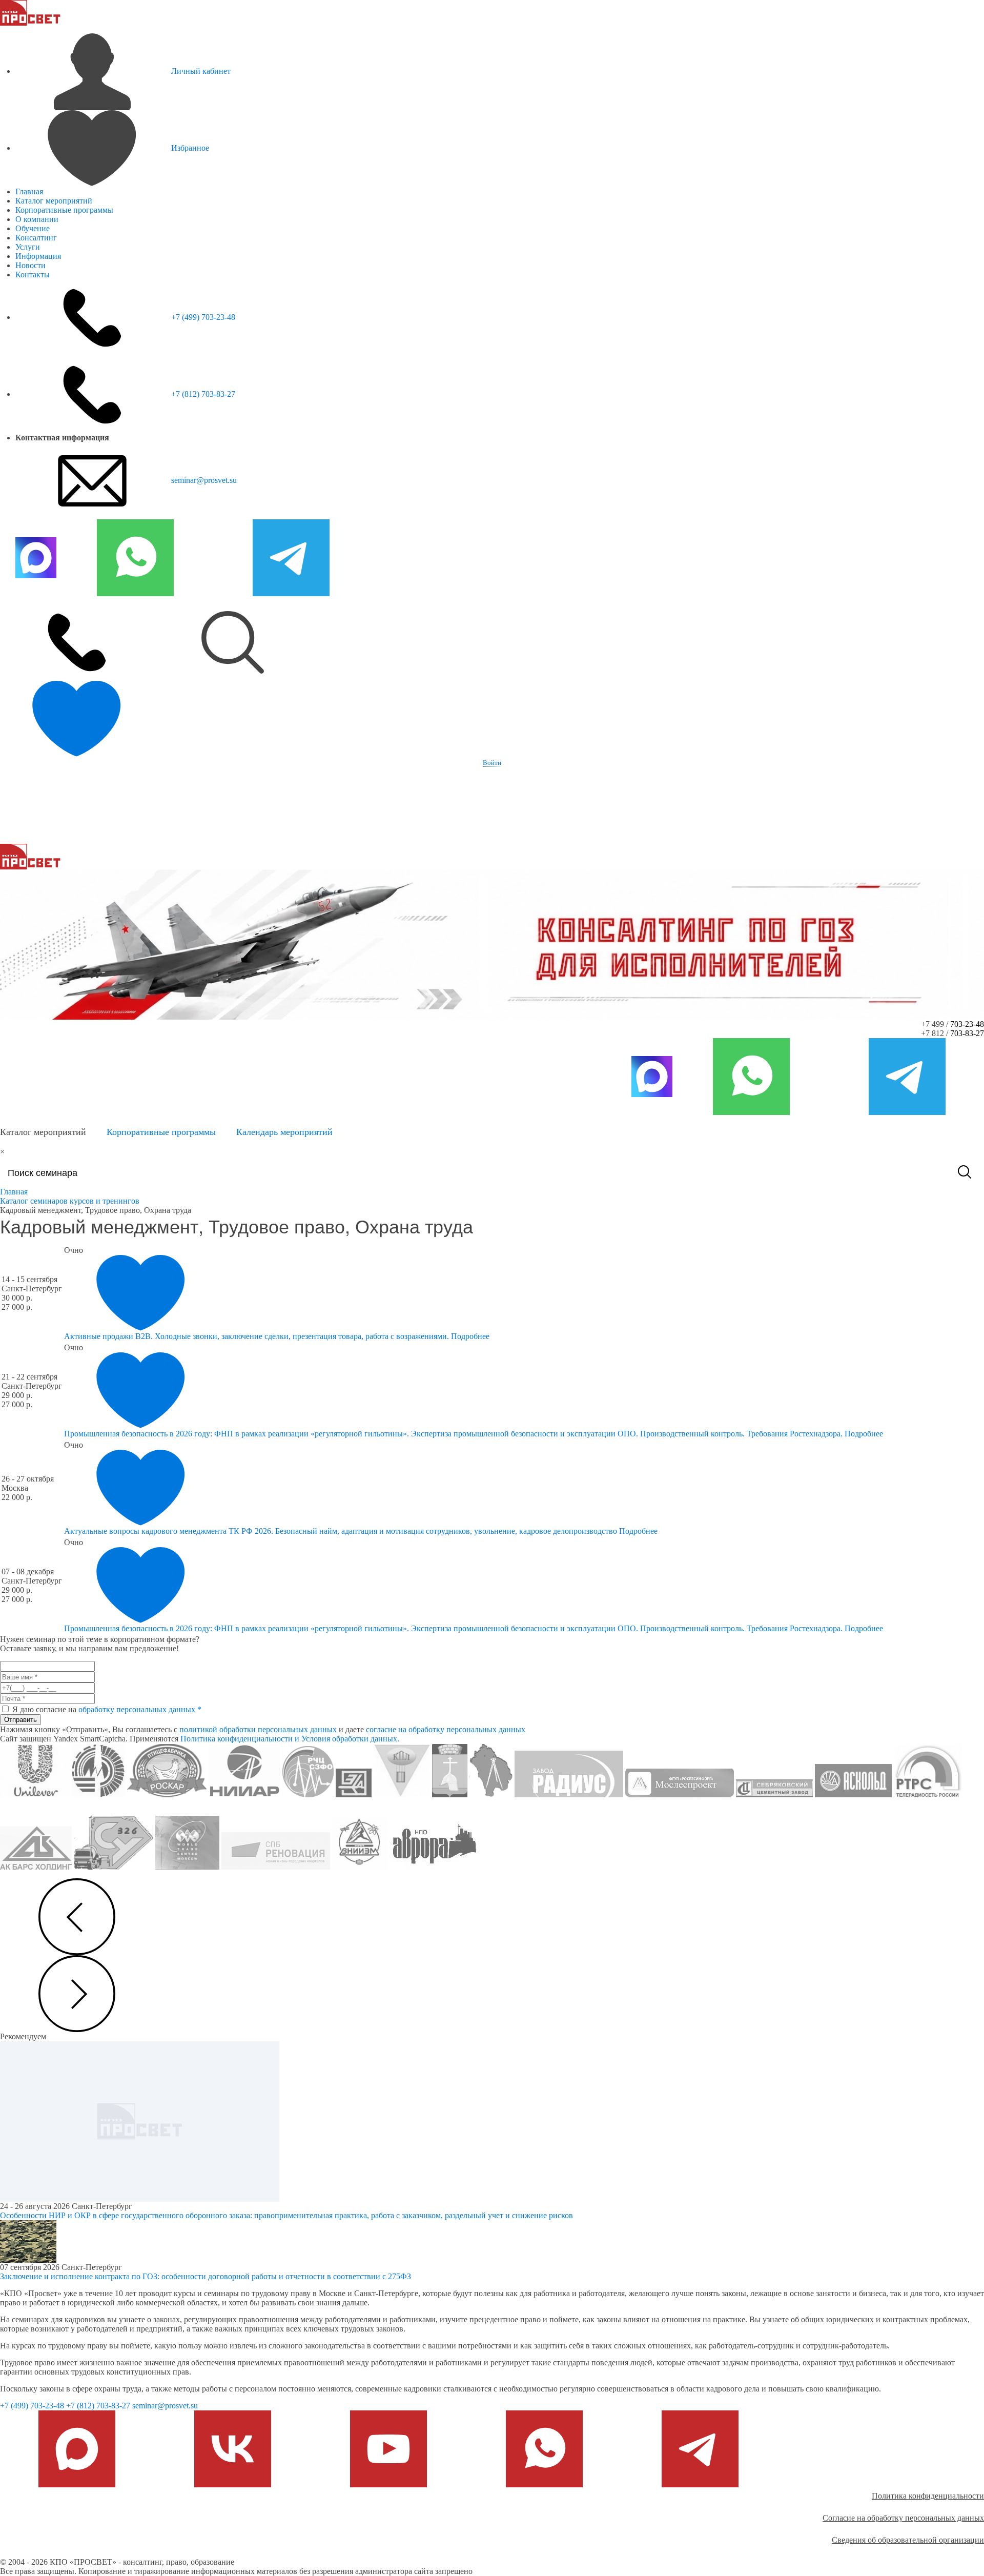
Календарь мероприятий (284, 1132)
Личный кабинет (201, 71)
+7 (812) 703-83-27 (203, 394)
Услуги (28, 247)
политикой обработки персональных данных (258, 1729)
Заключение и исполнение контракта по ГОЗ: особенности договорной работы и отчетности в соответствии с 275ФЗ (206, 2276)
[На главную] (30, 12)
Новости (30, 265)
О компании (37, 219)
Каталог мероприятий (54, 201)
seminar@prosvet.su (204, 480)
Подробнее (470, 1336)
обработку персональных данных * (140, 1709)
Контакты (33, 275)
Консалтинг (36, 238)
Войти (492, 763)
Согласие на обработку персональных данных (903, 2518)
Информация (38, 256)
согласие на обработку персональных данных (446, 1729)
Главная (29, 191)
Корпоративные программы (64, 210)
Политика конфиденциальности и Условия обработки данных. (290, 1739)
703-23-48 (967, 1024)
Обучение (33, 228)
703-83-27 (967, 1033)
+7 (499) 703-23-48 (203, 317)
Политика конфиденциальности (928, 2496)
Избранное (190, 148)
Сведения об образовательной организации (908, 2540)
